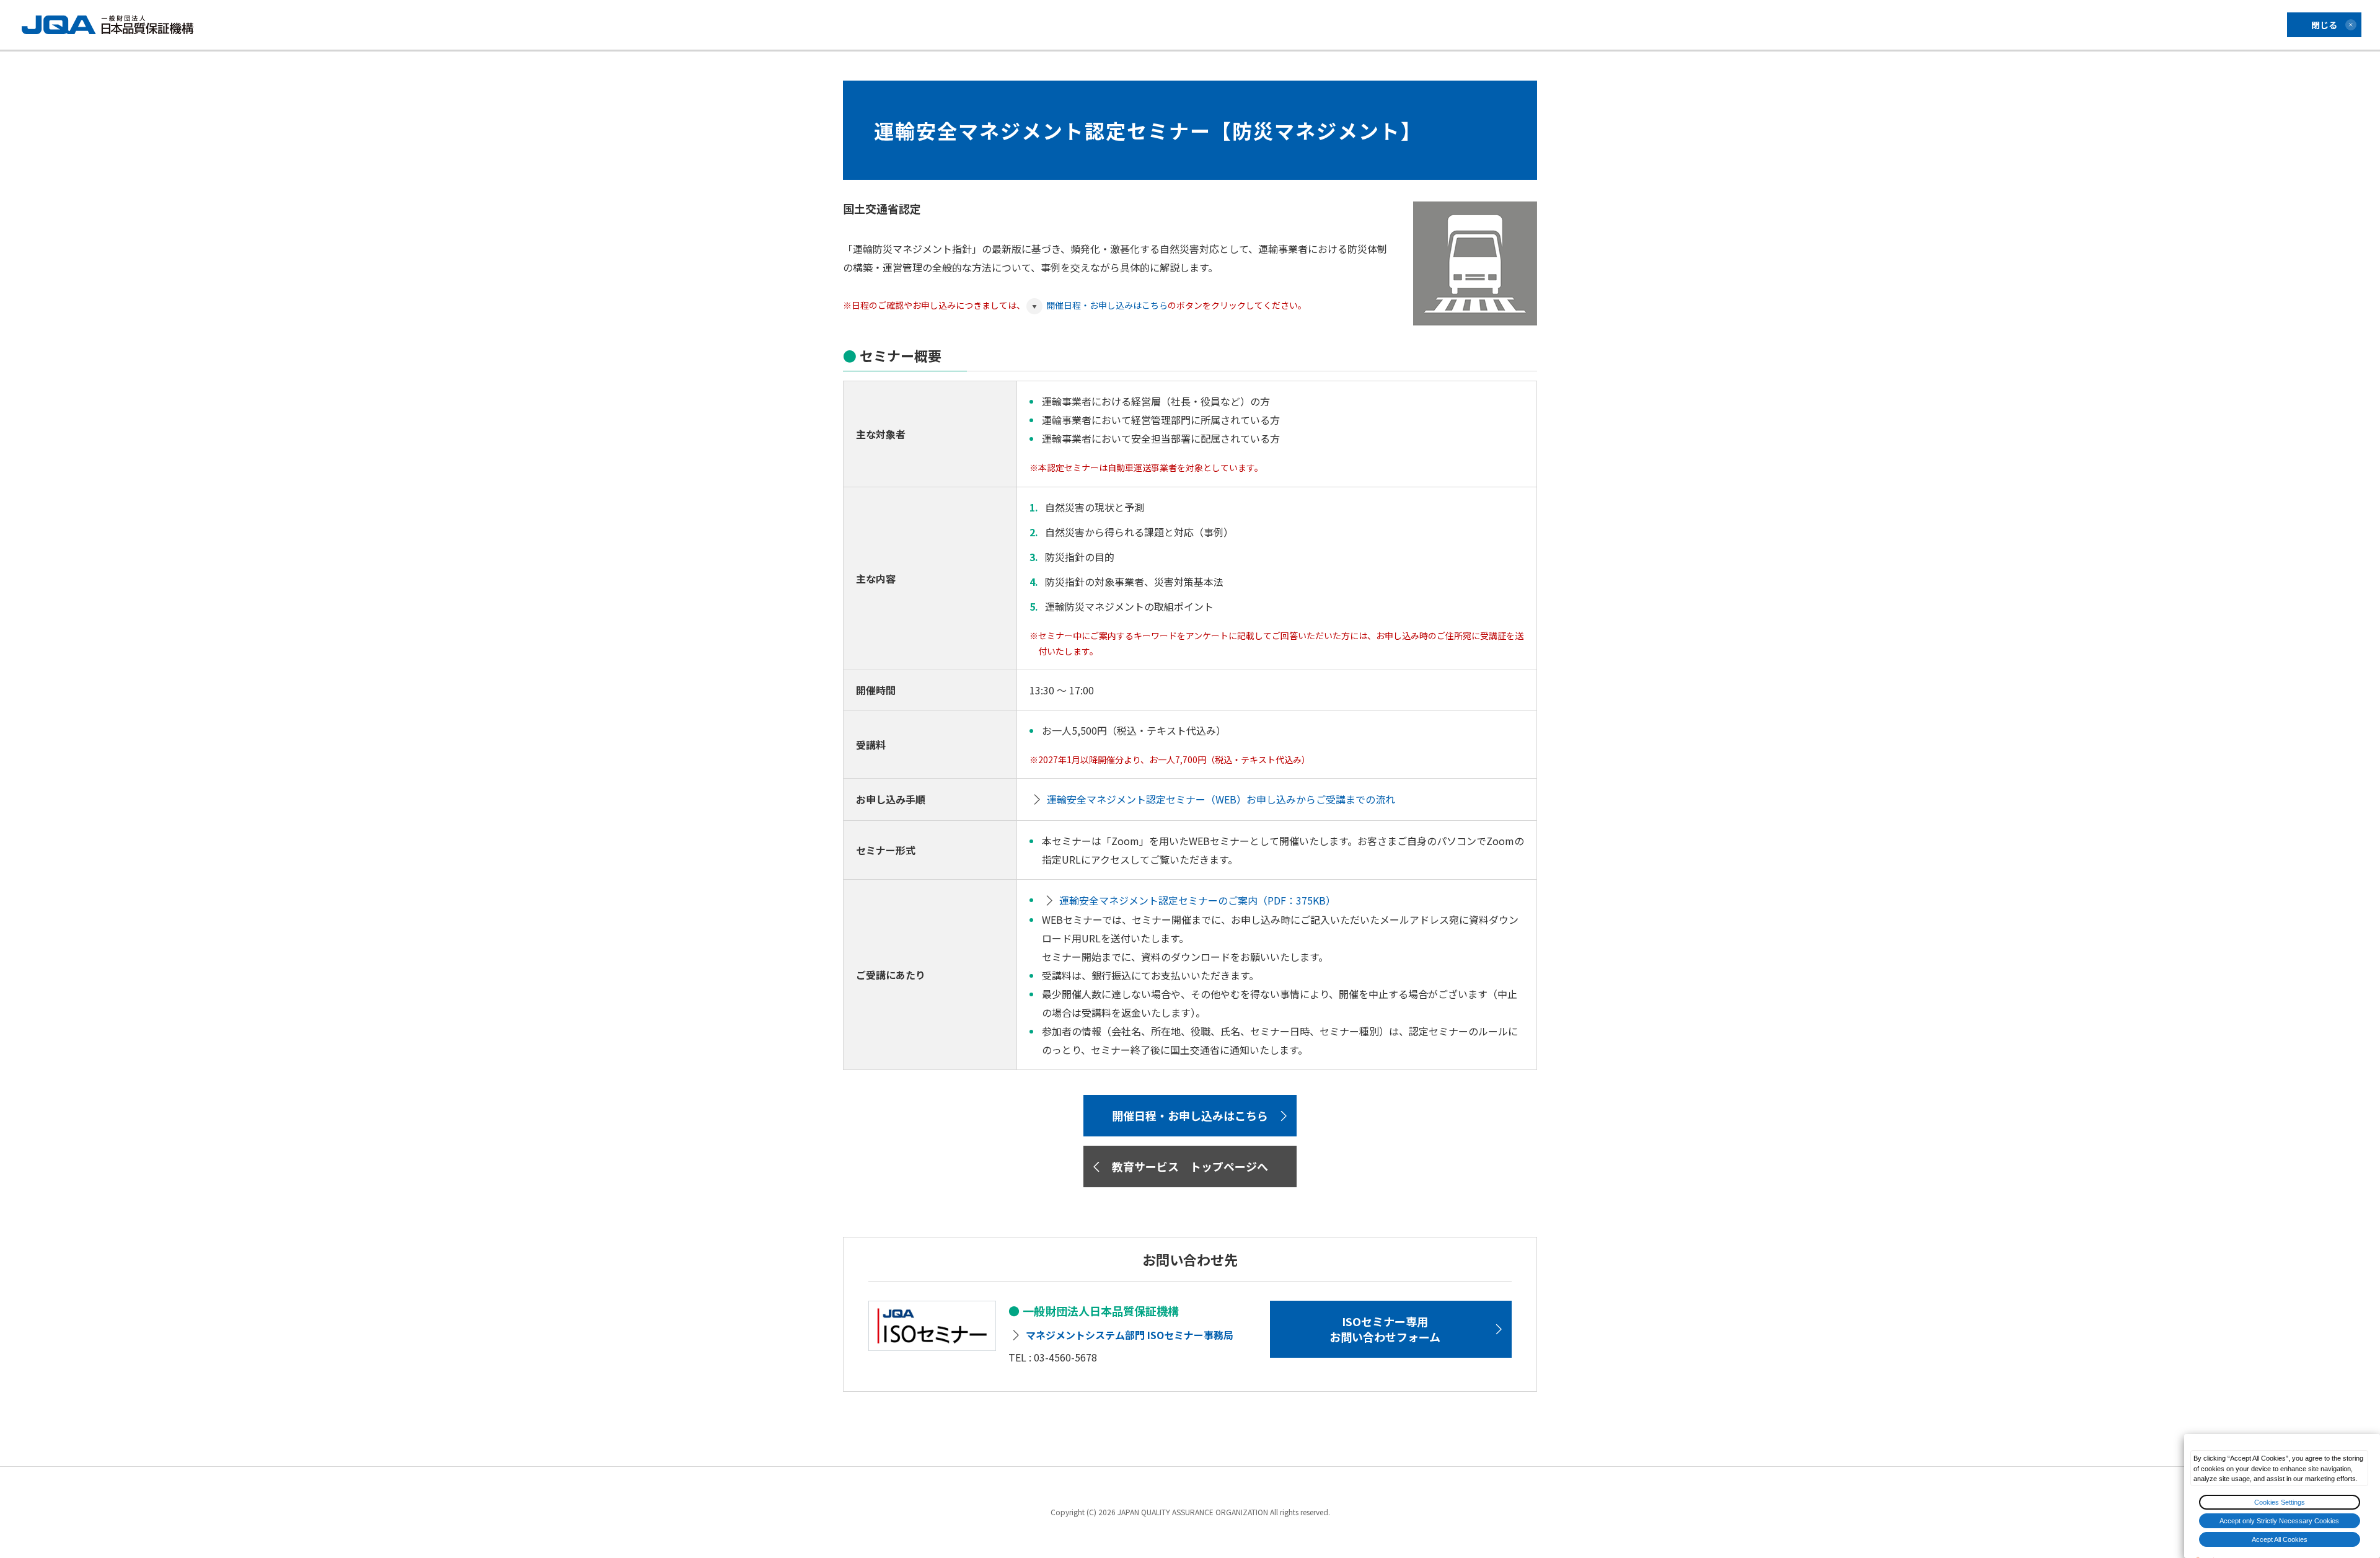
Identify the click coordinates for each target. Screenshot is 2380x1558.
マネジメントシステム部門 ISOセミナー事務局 (1130, 1335)
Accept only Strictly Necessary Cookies (2279, 1521)
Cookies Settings (2280, 1502)
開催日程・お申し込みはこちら (1107, 305)
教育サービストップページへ (1190, 1166)
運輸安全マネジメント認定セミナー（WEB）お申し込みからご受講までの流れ (1221, 799)
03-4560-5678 (1065, 1357)
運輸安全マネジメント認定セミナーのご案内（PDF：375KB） (1197, 900)
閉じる (2324, 25)
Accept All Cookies (2280, 1539)
